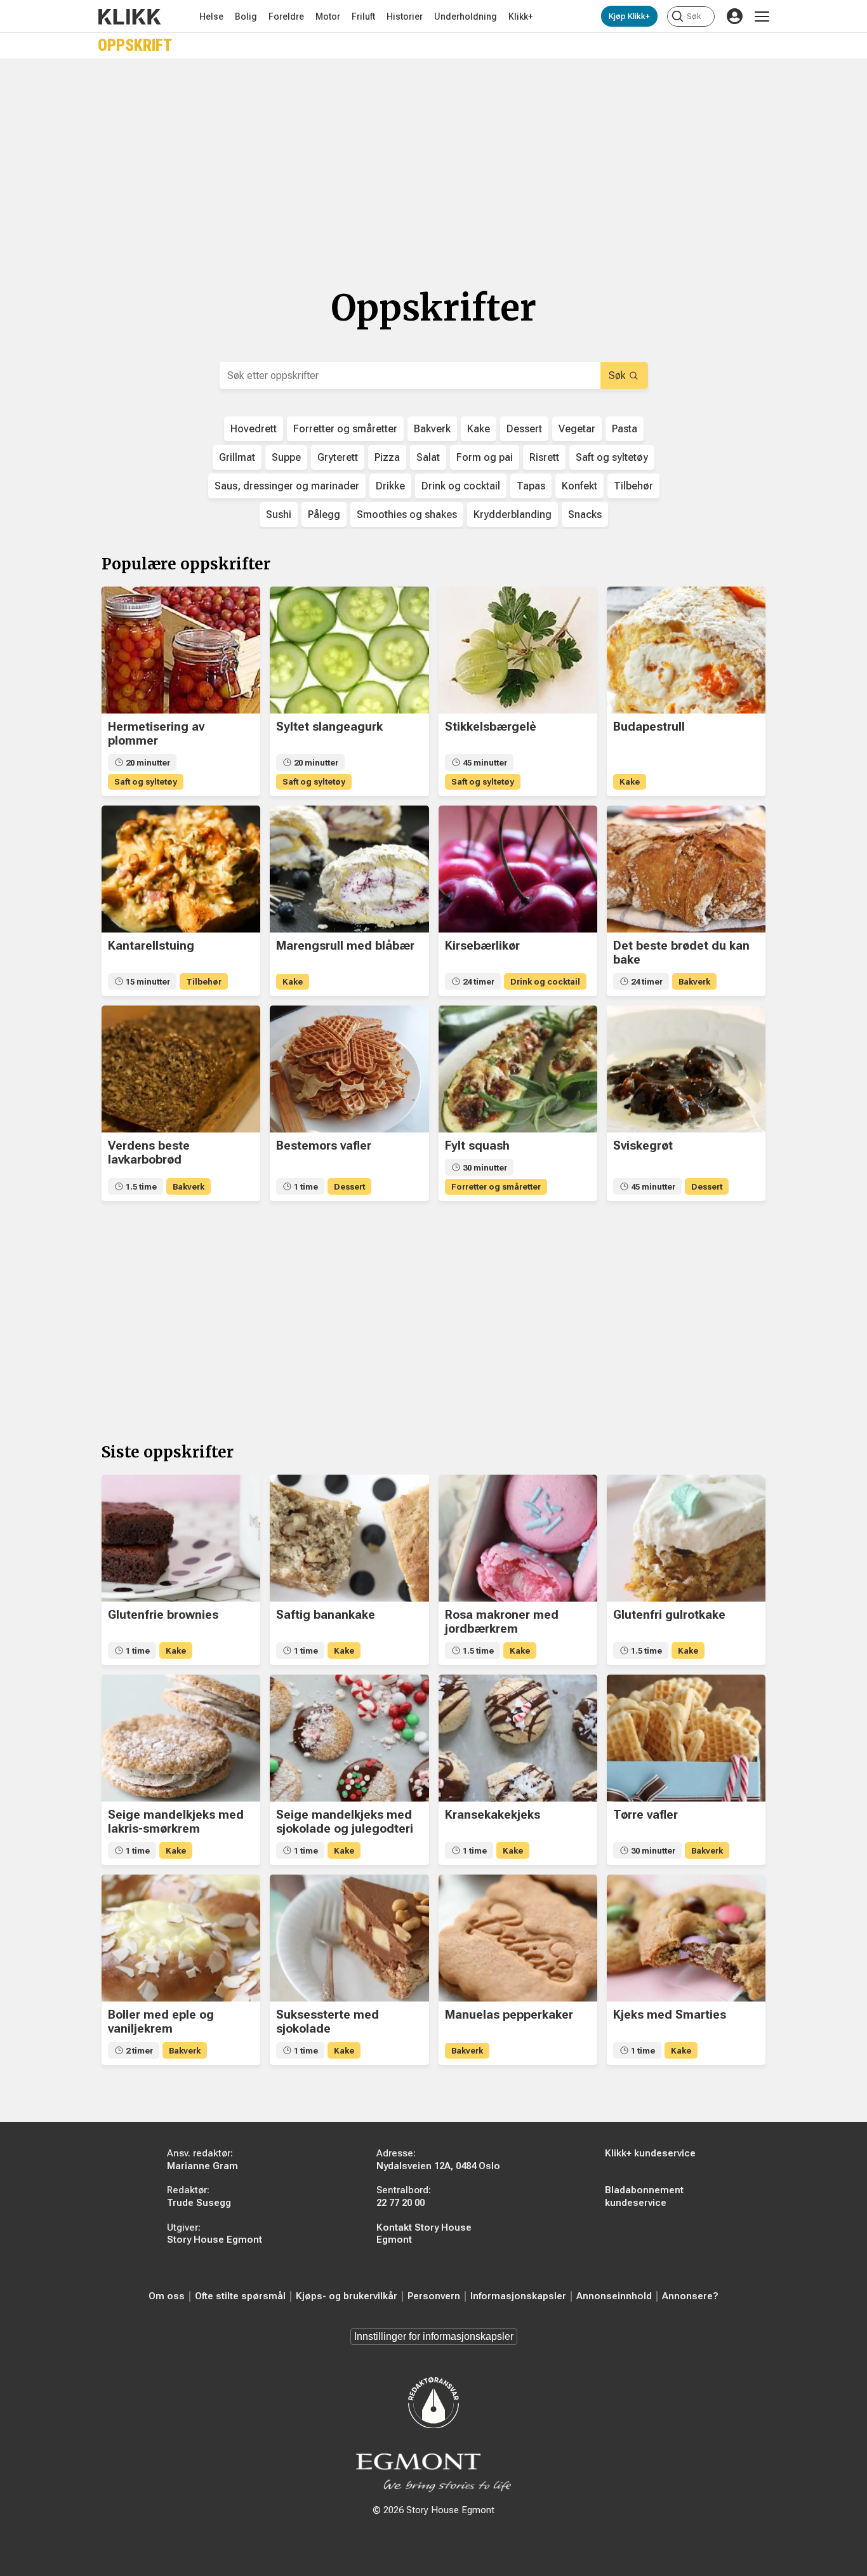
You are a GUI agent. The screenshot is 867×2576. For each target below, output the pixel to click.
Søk (617, 375)
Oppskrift (135, 45)
